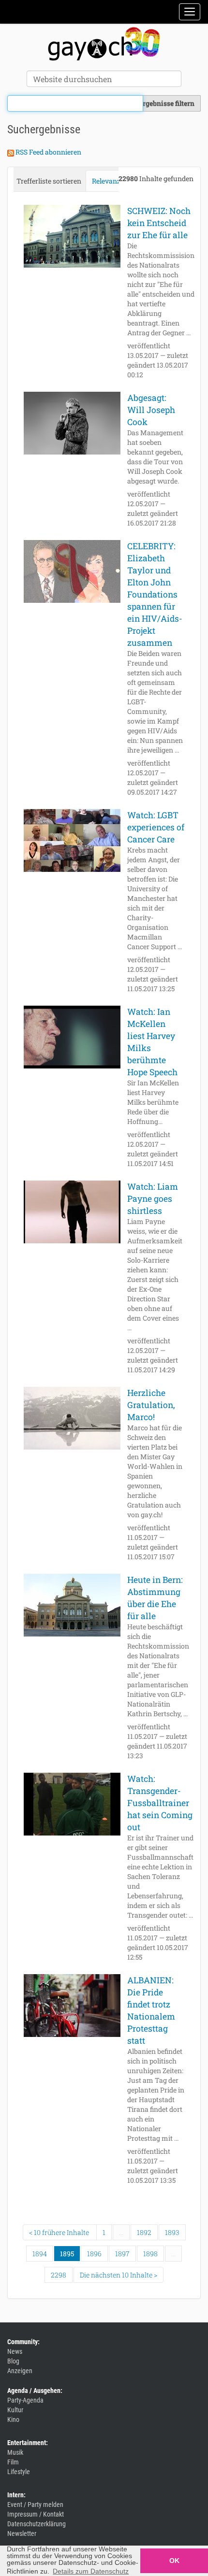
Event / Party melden (35, 2505)
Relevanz (106, 181)
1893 (172, 2232)
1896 (94, 2254)
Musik (15, 2452)
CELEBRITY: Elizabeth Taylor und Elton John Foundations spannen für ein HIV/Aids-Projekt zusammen (155, 594)
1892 (144, 2232)
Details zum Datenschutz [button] (91, 2571)
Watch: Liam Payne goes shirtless (153, 1199)
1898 (150, 2254)
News (15, 2351)
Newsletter (22, 2533)
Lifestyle (19, 2472)
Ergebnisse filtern (166, 103)
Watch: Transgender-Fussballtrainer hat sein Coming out (160, 1803)
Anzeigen (20, 2371)
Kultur (15, 2410)
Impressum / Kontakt (36, 2514)
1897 (122, 2254)
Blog (13, 2361)
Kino (13, 2419)
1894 (40, 2254)
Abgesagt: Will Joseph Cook (151, 410)
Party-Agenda (25, 2400)
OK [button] (174, 2561)
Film (13, 2462)
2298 (59, 2275)
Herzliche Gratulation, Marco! (151, 1405)
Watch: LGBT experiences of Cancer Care (156, 827)
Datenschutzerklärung (37, 2524)
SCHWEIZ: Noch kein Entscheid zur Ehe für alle (159, 223)
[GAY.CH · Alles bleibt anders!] (104, 44)
